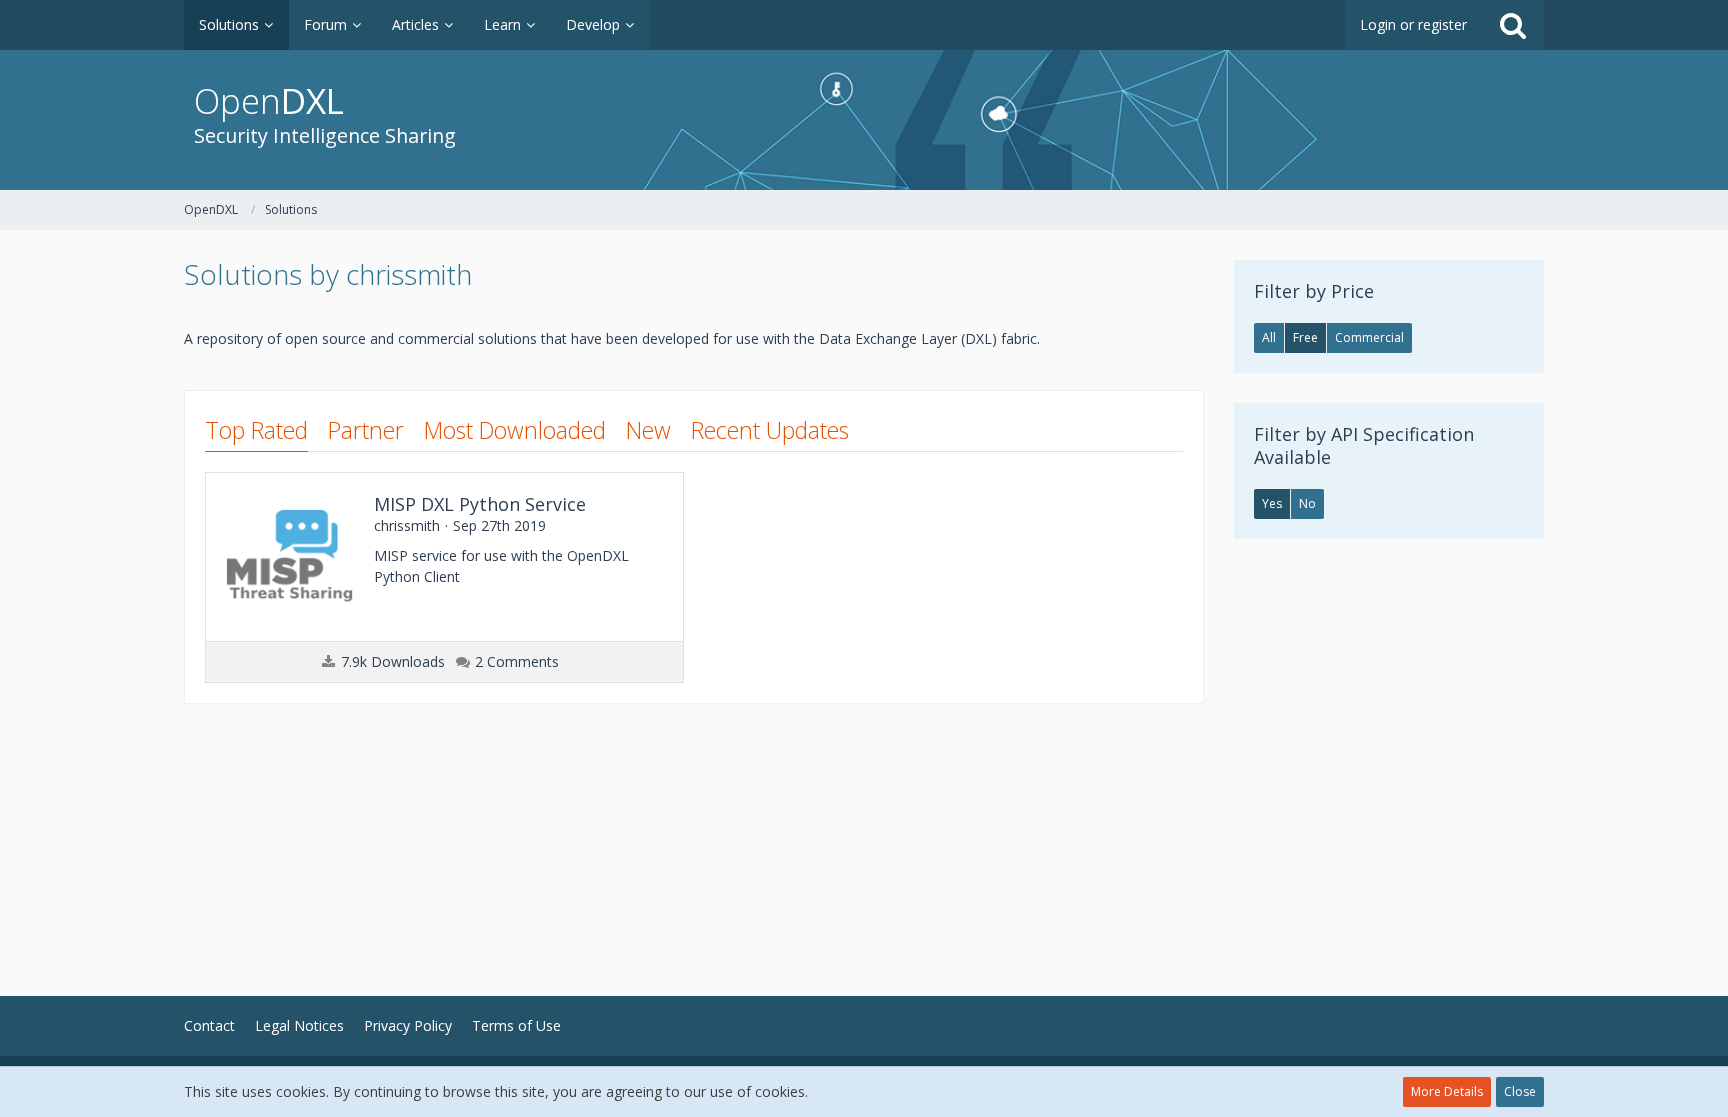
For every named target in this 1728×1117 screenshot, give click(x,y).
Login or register (1413, 24)
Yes (1272, 503)
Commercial (1369, 337)
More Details (1447, 1091)
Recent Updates (770, 430)
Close (1520, 1091)
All (1269, 337)
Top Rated (256, 430)
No (1307, 503)
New (648, 430)
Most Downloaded (515, 430)
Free (1305, 337)
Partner (366, 430)
